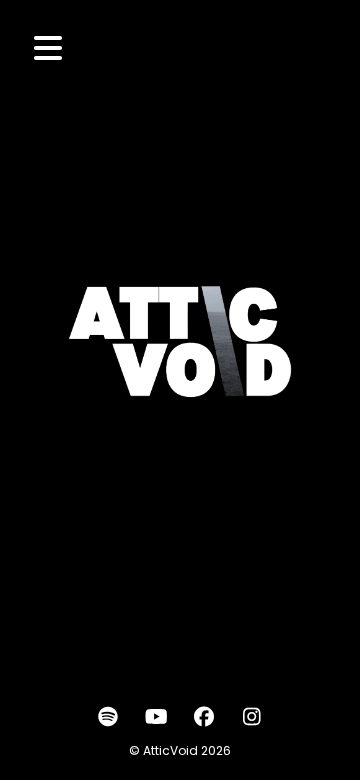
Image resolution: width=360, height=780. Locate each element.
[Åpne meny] (48, 48)
